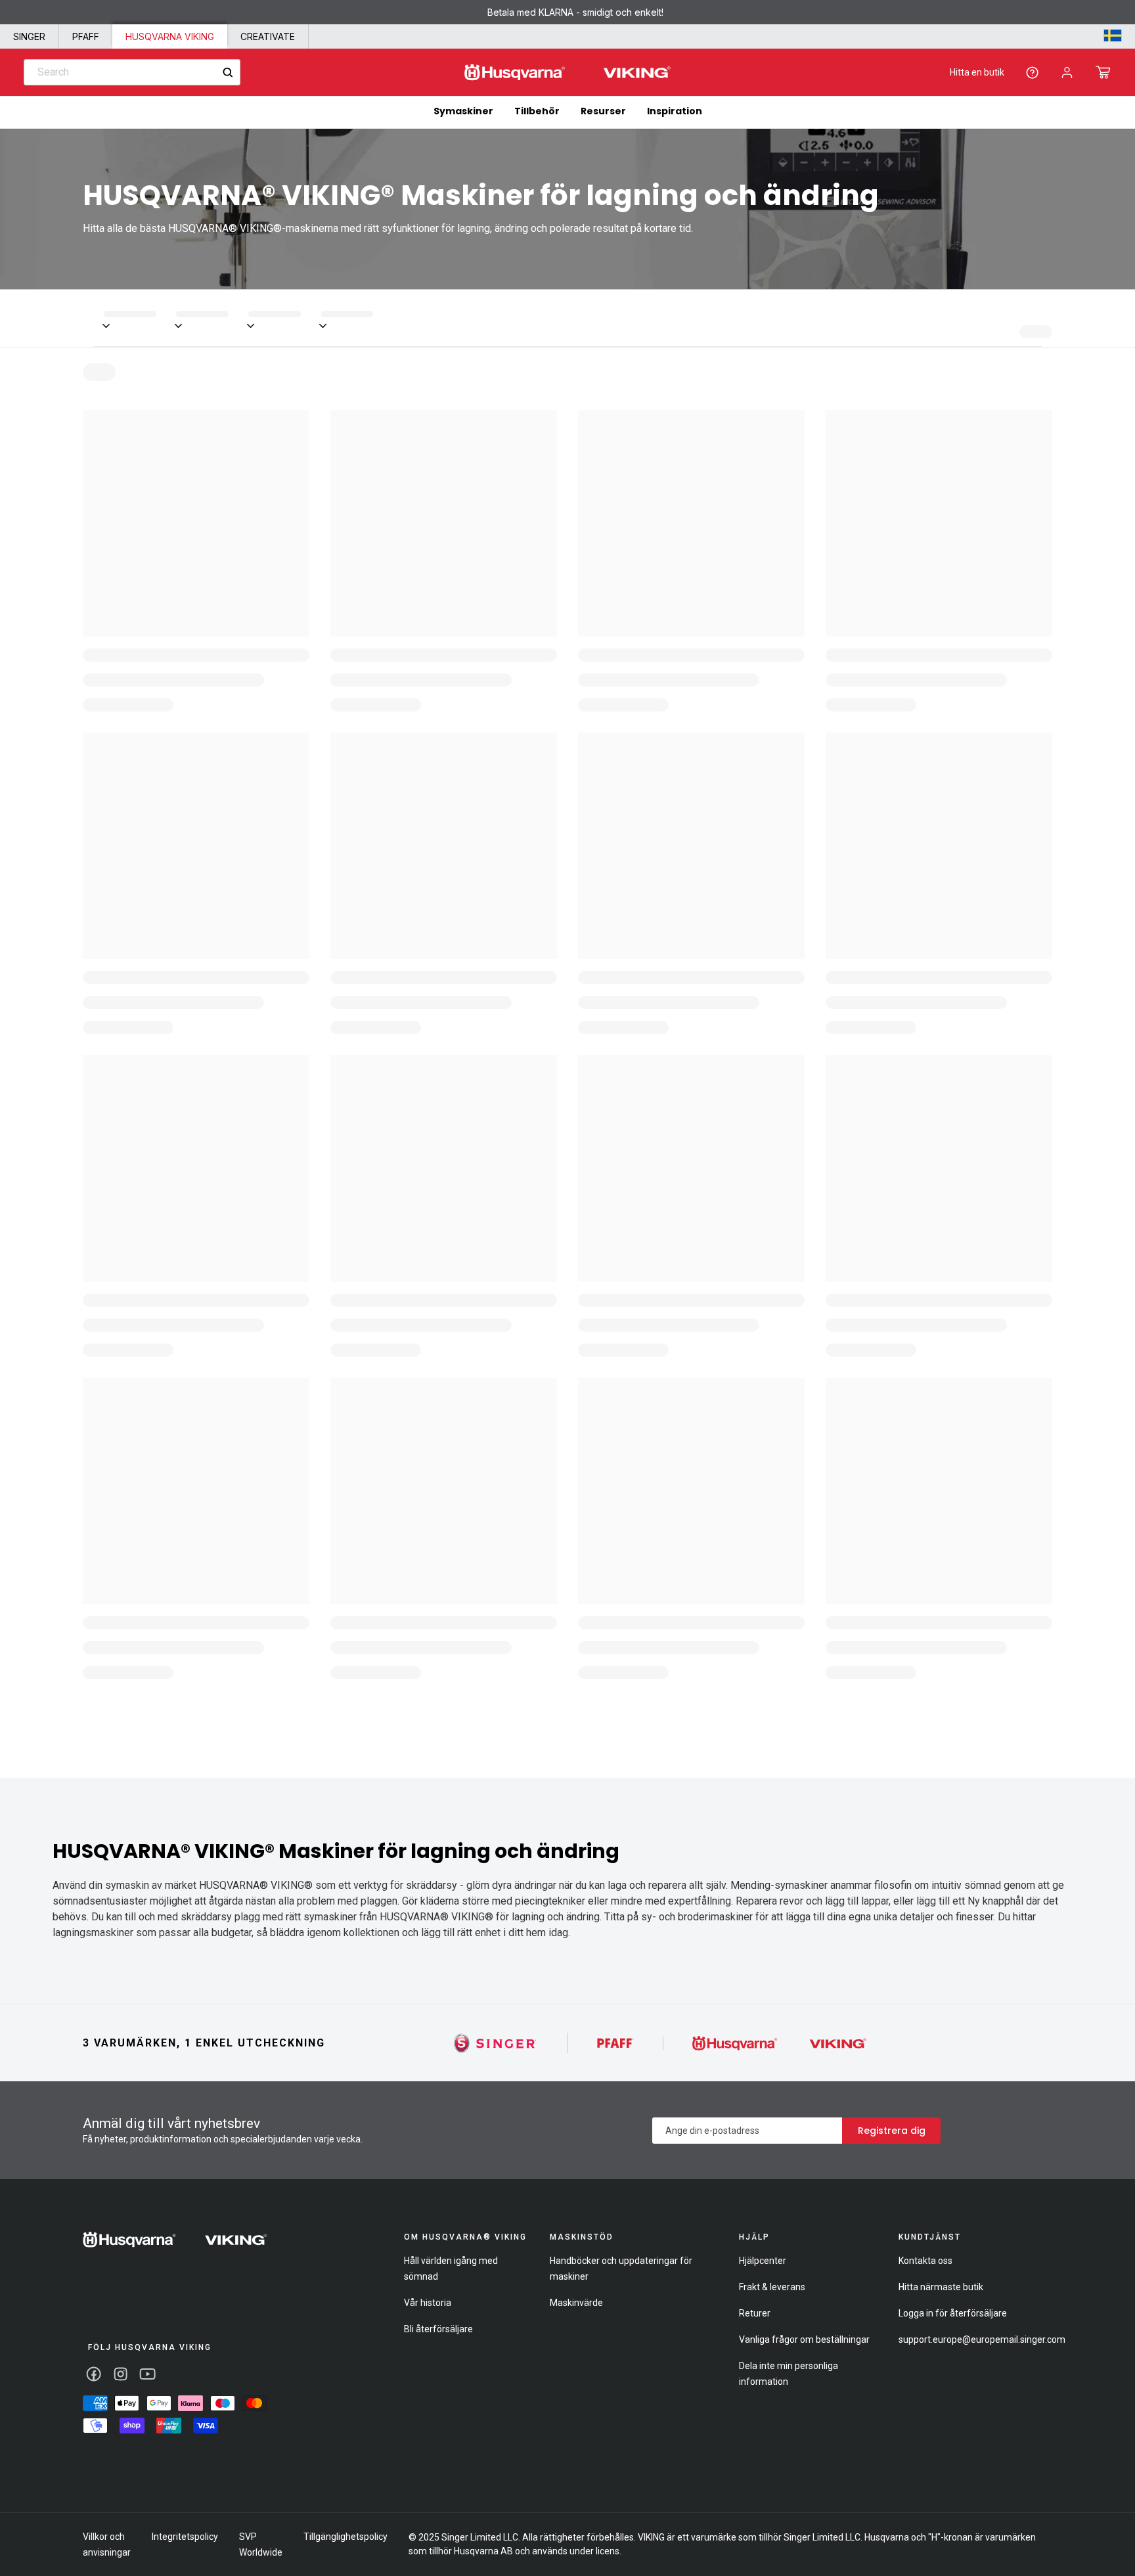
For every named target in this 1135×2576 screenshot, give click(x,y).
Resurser (603, 111)
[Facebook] (94, 2374)
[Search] (228, 73)
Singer (29, 36)
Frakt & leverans (772, 2287)
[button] (1103, 72)
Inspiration (675, 111)
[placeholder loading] (140, 318)
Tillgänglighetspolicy (345, 2537)
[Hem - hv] (175, 2240)
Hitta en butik (977, 72)
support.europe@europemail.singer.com (982, 2339)
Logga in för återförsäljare (953, 2313)
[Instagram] (121, 2374)
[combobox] (132, 72)
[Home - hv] (567, 73)
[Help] (1032, 73)
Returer (755, 2313)
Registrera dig (892, 2131)
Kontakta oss (925, 2261)
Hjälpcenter (763, 2261)
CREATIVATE (268, 36)
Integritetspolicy (185, 2537)
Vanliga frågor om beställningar (804, 2339)
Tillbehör (537, 111)
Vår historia (428, 2303)
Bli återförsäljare (438, 2329)
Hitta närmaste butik (941, 2287)
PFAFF (86, 36)
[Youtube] (147, 2374)
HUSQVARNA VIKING (170, 36)
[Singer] (496, 2043)
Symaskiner (463, 111)
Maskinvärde (576, 2303)
